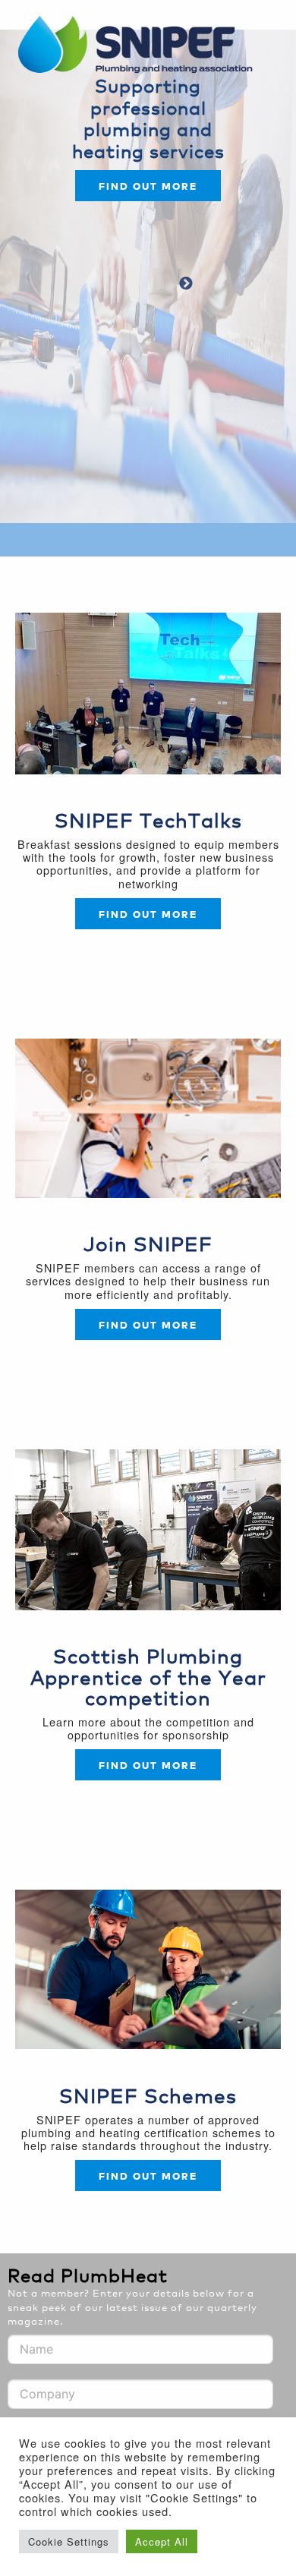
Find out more (148, 186)
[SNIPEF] (140, 46)
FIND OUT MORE (148, 1324)
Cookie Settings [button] (69, 2541)
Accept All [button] (162, 2541)
